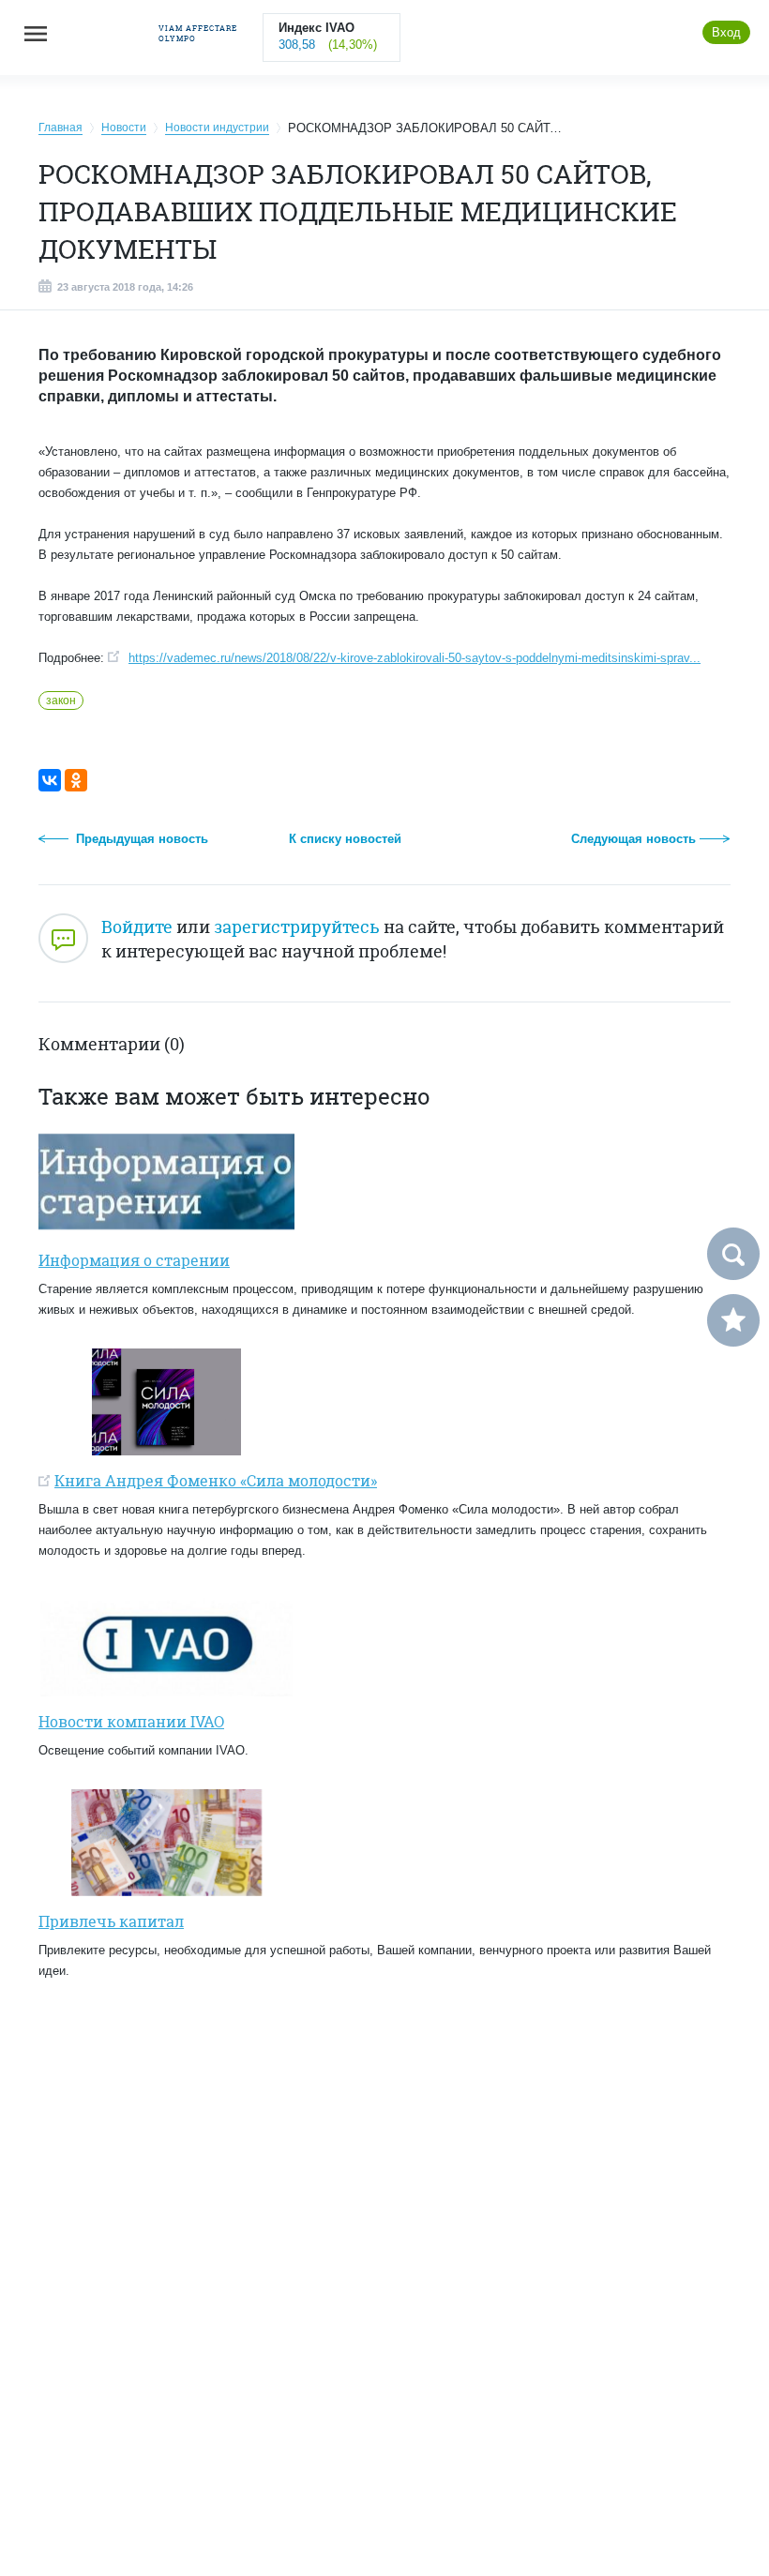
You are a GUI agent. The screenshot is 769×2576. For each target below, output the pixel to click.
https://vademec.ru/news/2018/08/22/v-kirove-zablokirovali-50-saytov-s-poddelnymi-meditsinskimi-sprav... (415, 658)
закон (61, 700)
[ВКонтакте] (50, 780)
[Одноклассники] (76, 780)
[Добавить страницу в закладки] (733, 1320)
